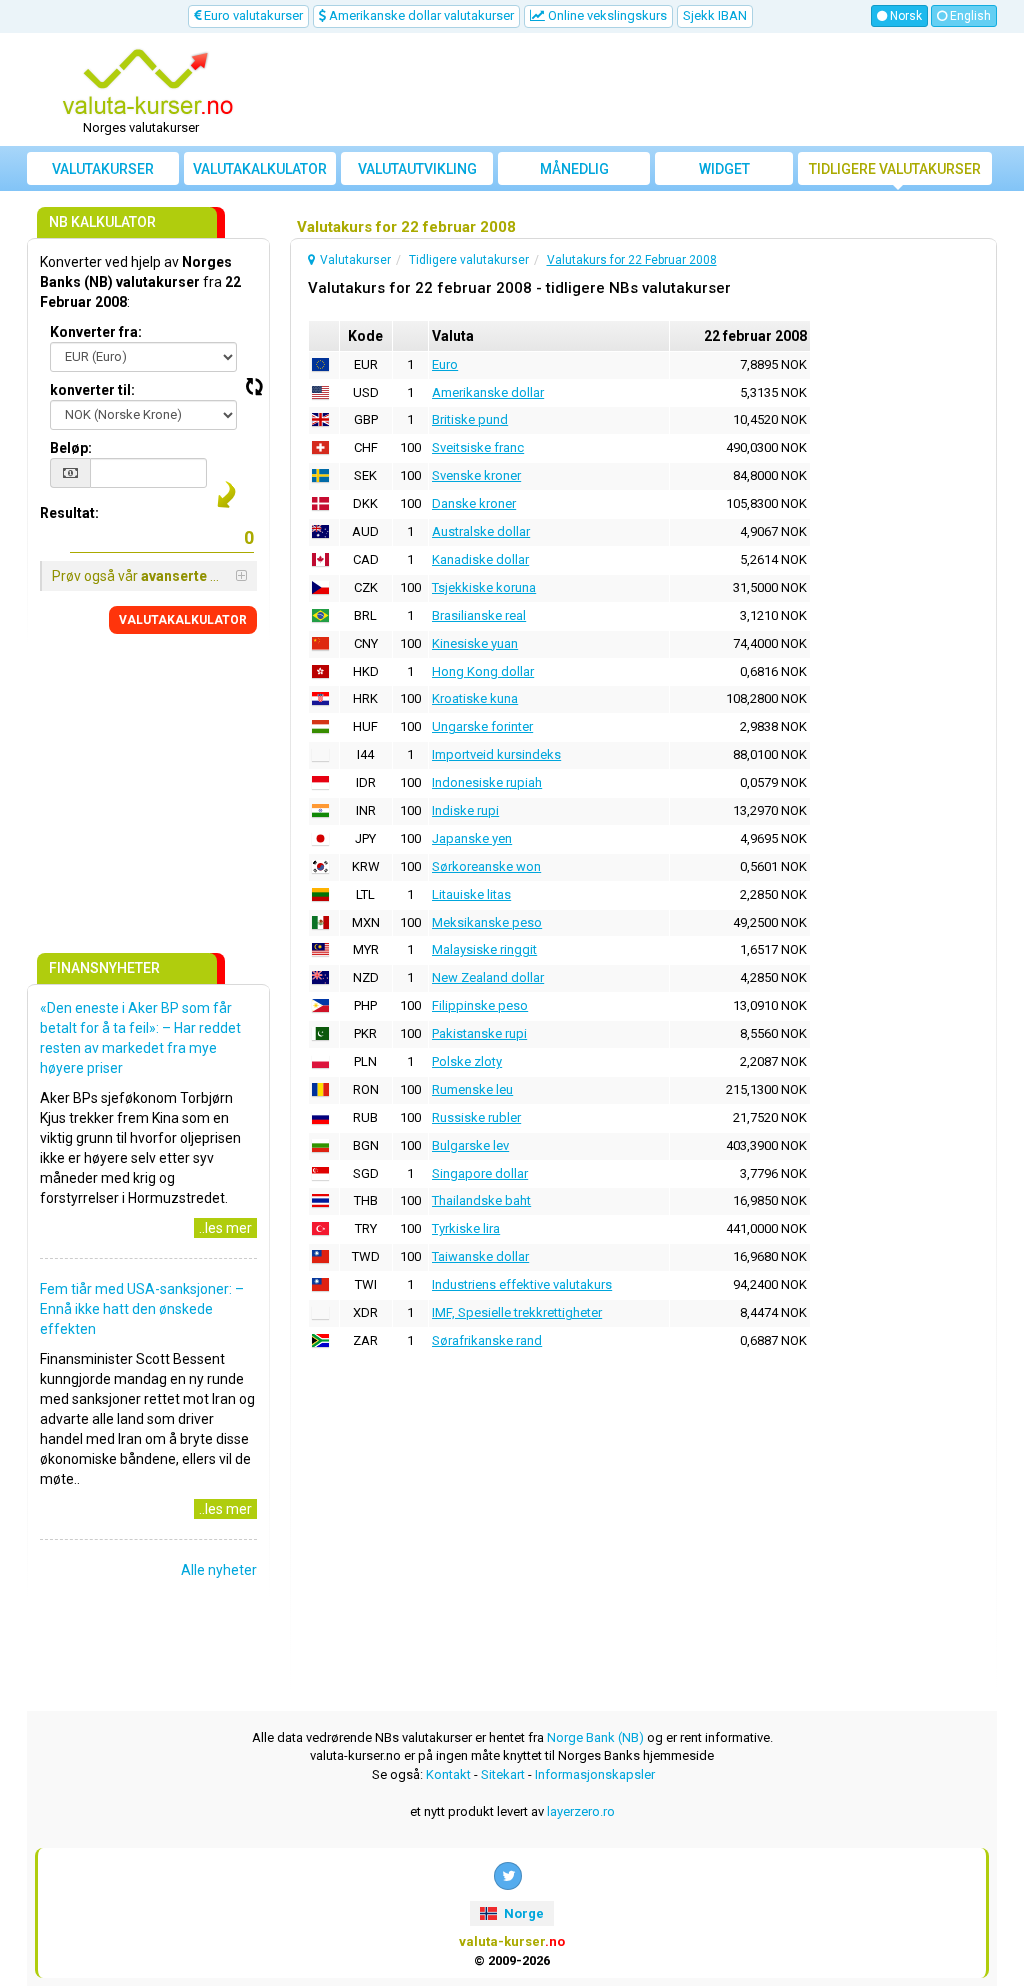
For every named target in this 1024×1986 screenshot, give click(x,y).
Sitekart (503, 1774)
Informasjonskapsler (595, 1774)
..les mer (225, 1228)
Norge (522, 1913)
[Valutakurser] (148, 83)
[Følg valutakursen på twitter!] (508, 1876)
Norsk (904, 16)
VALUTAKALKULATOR (183, 620)
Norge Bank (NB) (595, 1737)
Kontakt (448, 1774)
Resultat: (69, 513)
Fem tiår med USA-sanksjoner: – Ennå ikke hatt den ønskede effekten (142, 1309)
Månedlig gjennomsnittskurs (578, 173)
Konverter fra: (96, 332)
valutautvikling (417, 169)
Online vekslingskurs (606, 15)
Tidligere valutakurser (895, 169)
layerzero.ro (581, 1811)
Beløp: (71, 448)
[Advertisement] (634, 90)
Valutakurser (103, 169)
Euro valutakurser (252, 15)
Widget (724, 169)
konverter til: (92, 390)
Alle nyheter (219, 1570)
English (969, 16)
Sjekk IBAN (715, 15)
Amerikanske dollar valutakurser (420, 15)
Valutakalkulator (260, 169)
